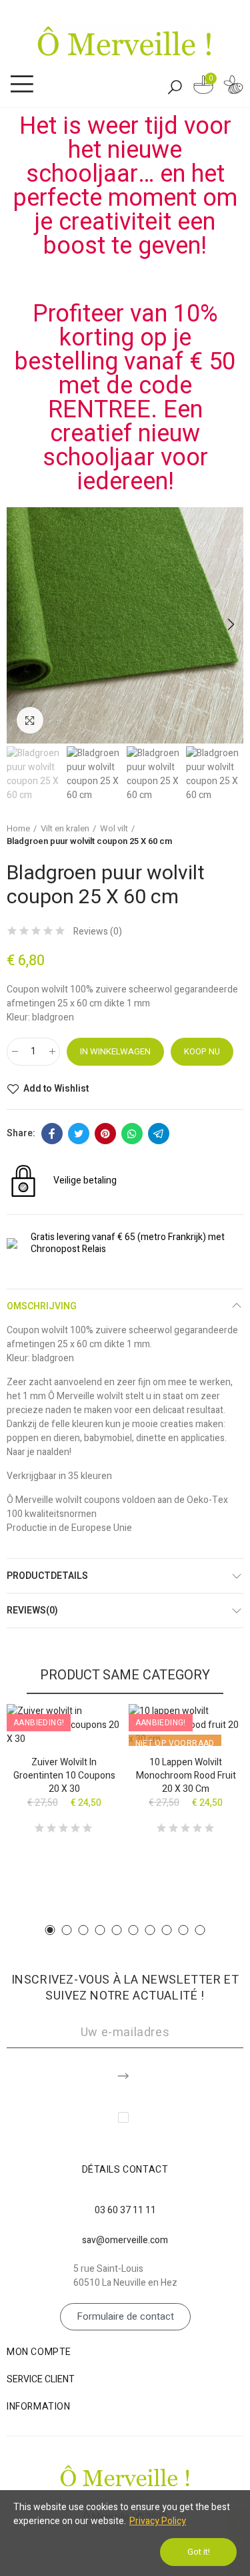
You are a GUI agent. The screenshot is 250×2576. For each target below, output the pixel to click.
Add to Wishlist (56, 1089)
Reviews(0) (32, 1610)
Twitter (79, 1134)
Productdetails (47, 1576)
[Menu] (22, 85)
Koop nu (202, 1051)
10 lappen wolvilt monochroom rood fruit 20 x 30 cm (186, 1776)
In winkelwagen (115, 1051)
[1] (125, 2073)
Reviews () (98, 932)
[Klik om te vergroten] (30, 720)
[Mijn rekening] (233, 87)
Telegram (159, 1134)
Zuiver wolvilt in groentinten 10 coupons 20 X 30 (64, 1776)
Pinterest (105, 1134)
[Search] (175, 87)
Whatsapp (132, 1134)
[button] (20, 625)
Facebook (52, 1134)
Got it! (199, 2552)
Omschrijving (42, 1306)
